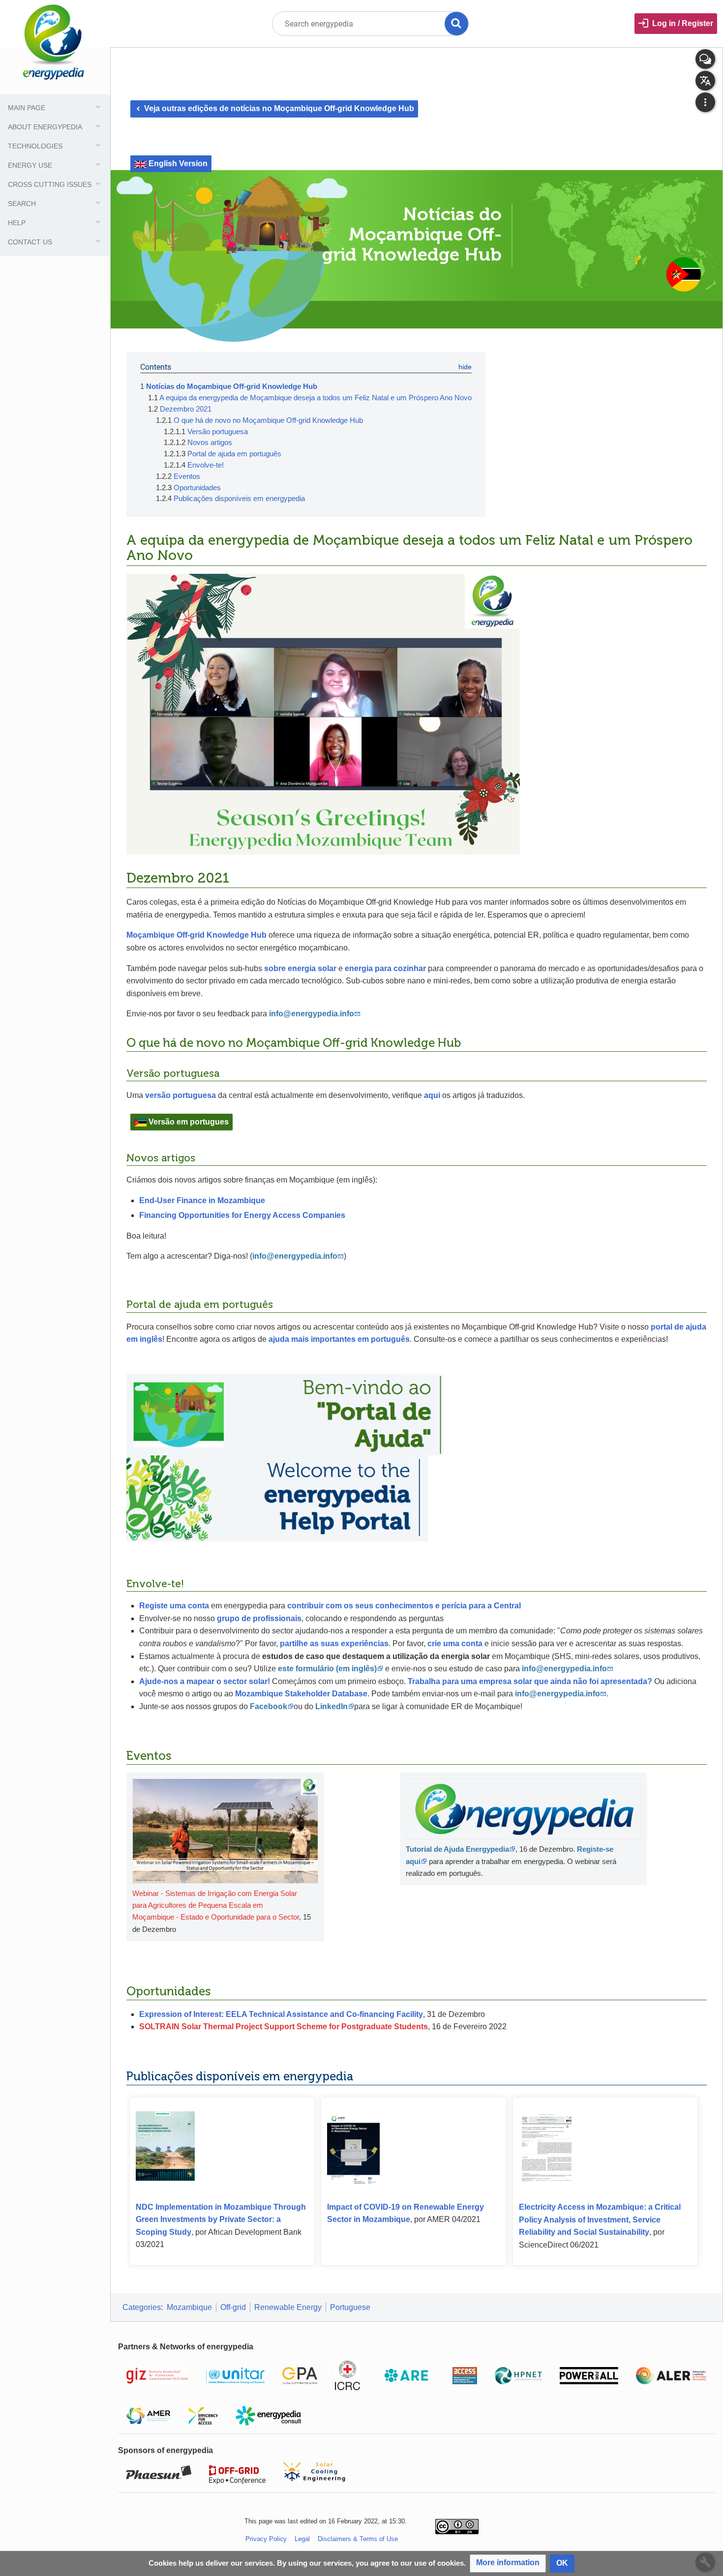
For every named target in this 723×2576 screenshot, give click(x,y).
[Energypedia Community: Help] (277, 1498)
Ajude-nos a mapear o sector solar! (205, 1681)
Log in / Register (683, 23)
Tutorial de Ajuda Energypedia (457, 1849)
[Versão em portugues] (140, 1122)
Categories (142, 2307)
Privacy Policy (266, 2539)
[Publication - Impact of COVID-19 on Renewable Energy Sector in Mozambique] (353, 2147)
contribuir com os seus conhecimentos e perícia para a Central (404, 1606)
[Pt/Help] (285, 1414)
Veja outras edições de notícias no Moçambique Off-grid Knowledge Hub (274, 108)
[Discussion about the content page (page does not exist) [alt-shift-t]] (705, 59)
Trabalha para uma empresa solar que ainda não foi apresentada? (530, 1681)
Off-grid (233, 2307)
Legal (302, 2539)
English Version (178, 163)
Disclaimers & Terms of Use (358, 2539)
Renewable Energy (288, 2307)
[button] (508, 2563)
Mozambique (189, 2307)
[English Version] (140, 163)
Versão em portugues (189, 1122)
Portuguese (350, 2307)
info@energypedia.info (564, 1669)
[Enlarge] (313, 1893)
